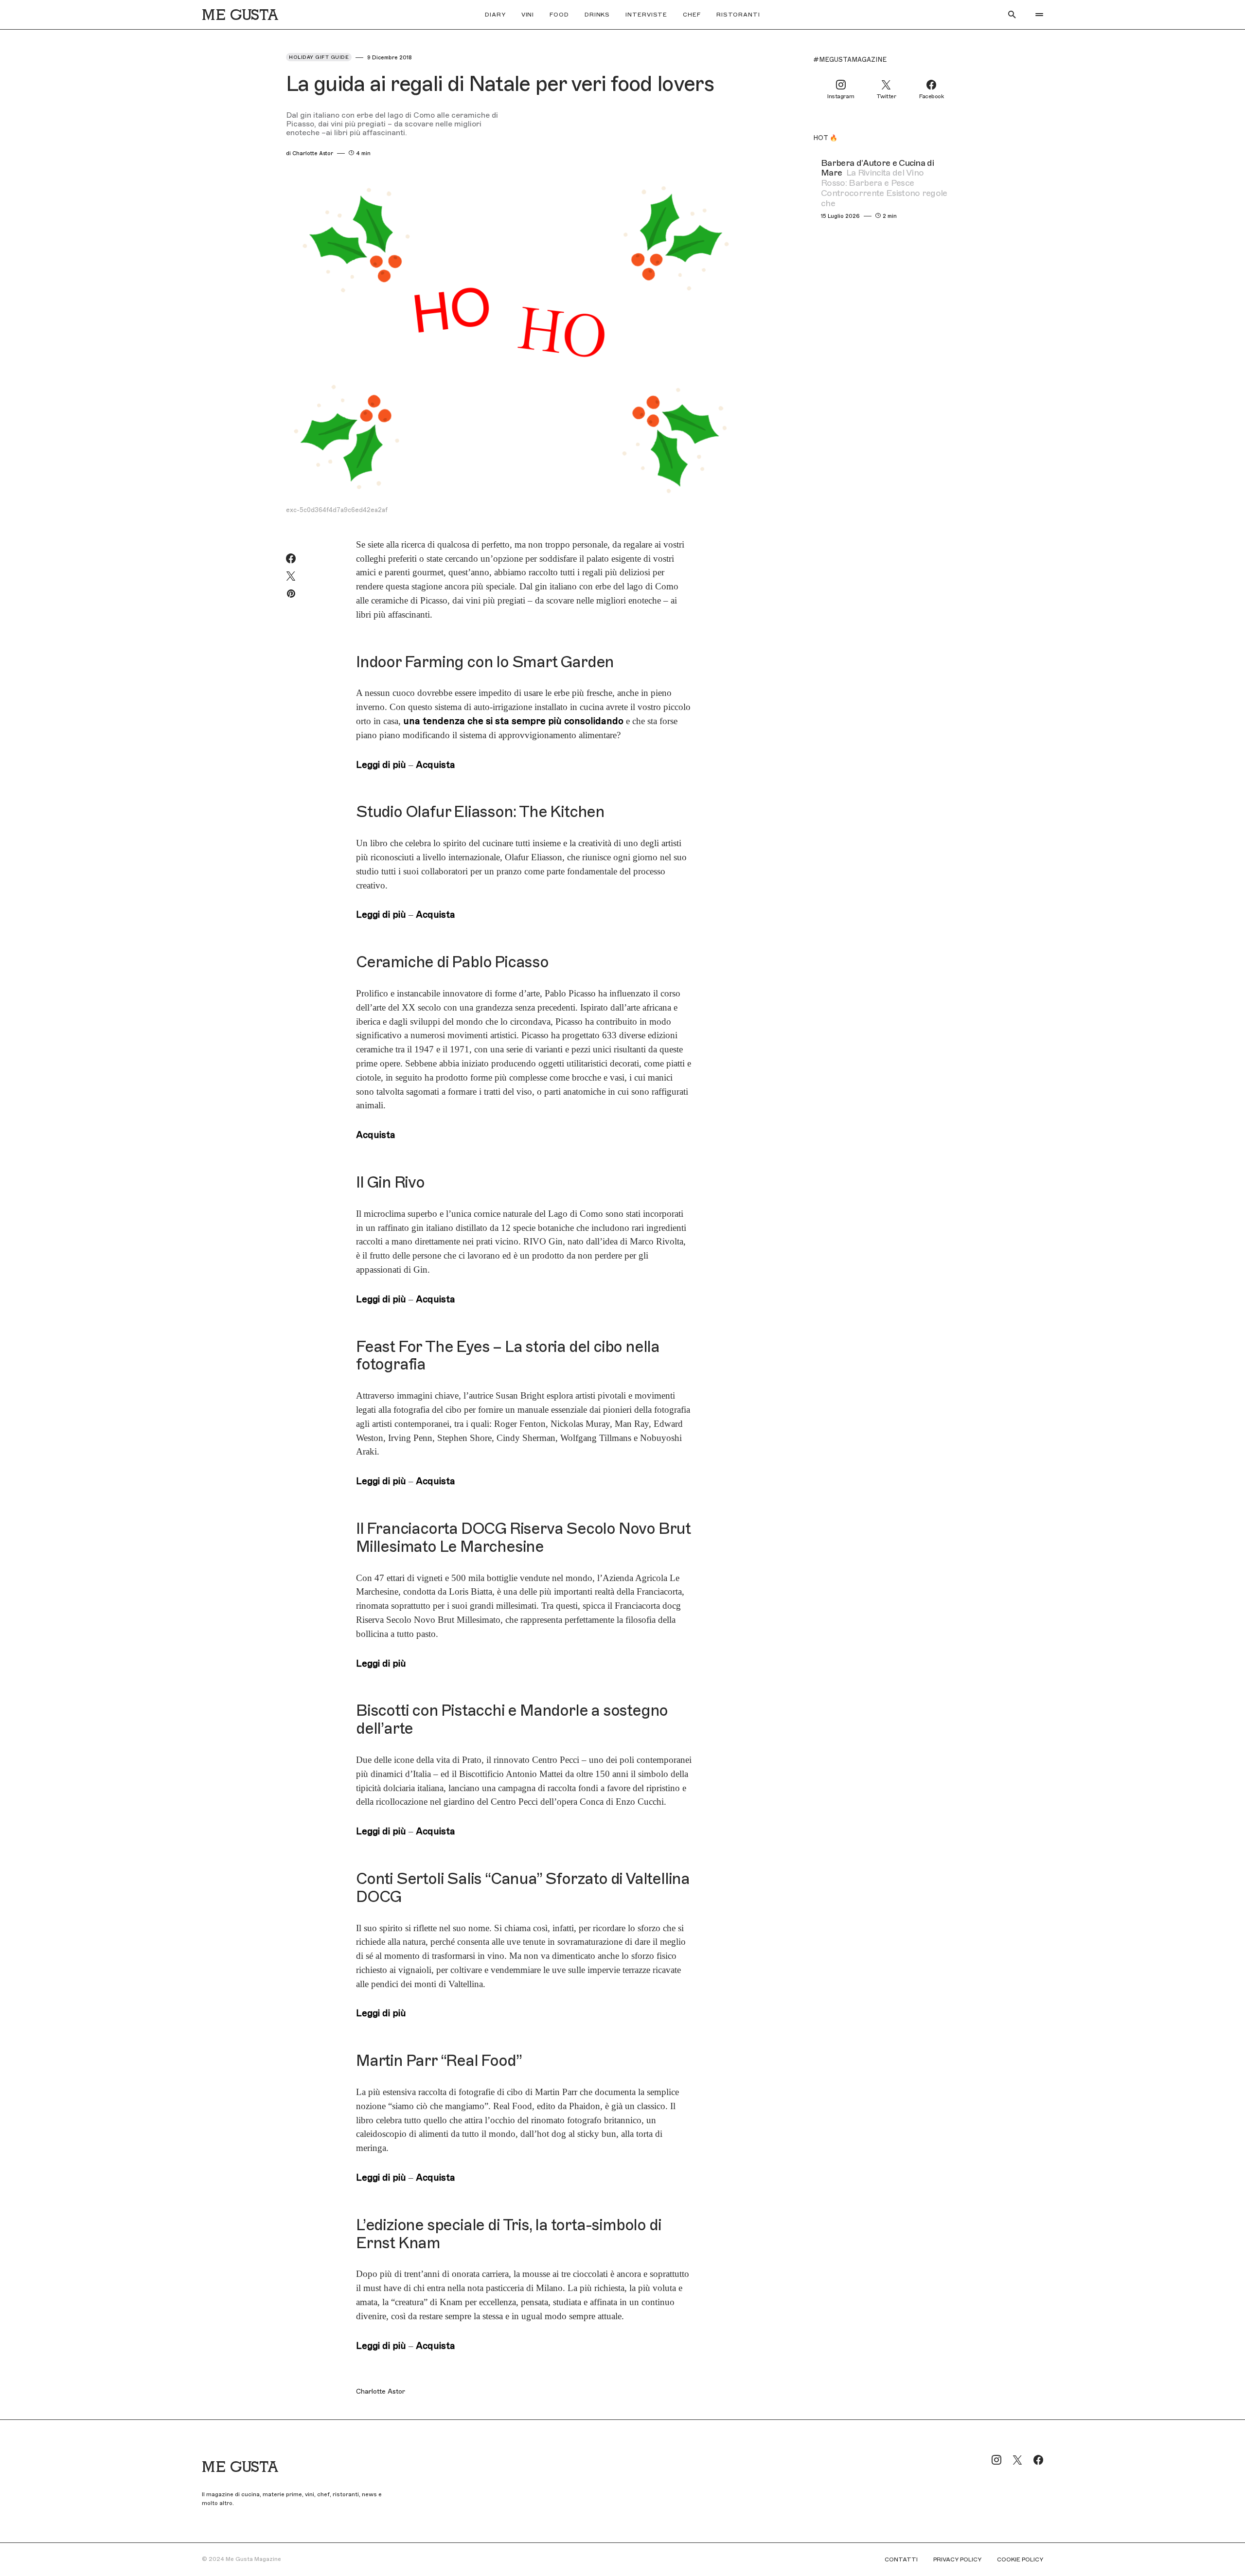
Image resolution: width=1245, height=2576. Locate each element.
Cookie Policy (1020, 2559)
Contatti (901, 2559)
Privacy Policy (957, 2559)
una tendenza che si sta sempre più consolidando (512, 721)
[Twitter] (1017, 2460)
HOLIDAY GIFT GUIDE (319, 57)
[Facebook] (1038, 2460)
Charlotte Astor (381, 2392)
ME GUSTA (240, 15)
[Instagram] (996, 2460)
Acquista (436, 765)
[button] (1012, 15)
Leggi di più (381, 765)
